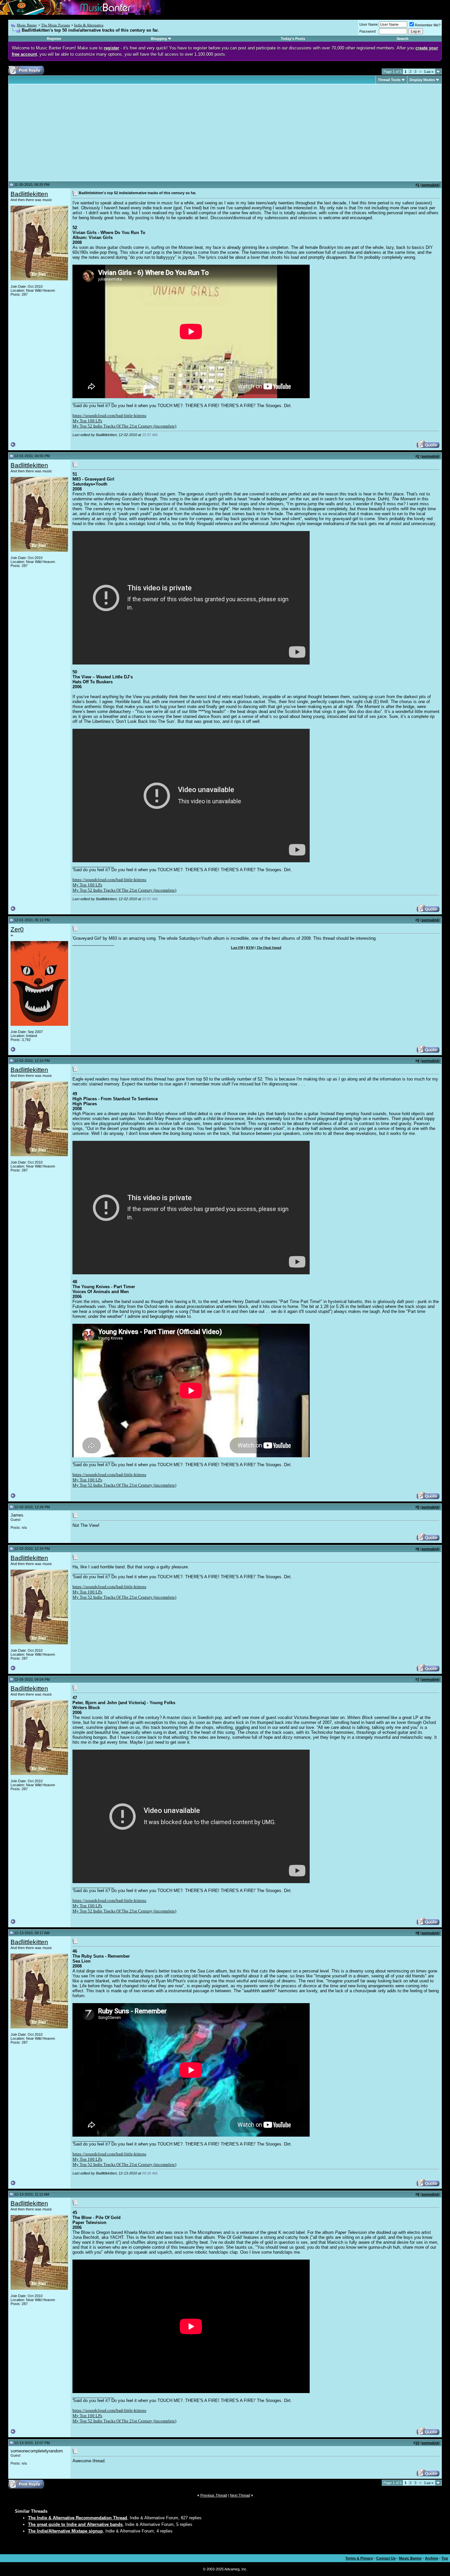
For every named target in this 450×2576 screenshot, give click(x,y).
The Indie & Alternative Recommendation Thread (78, 2518)
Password (367, 31)
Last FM (237, 947)
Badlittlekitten (29, 194)
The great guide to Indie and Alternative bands (75, 2524)
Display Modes (422, 80)
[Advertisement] (66, 133)
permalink (430, 185)
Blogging (159, 39)
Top (445, 2558)
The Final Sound (269, 947)
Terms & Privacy (359, 2558)
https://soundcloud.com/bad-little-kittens (109, 415)
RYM (250, 947)
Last (429, 72)
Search (403, 39)
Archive (432, 2558)
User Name (369, 24)
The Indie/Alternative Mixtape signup (65, 2531)
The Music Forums (56, 25)
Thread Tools (389, 80)
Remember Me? (428, 25)
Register (54, 39)
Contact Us (386, 2558)
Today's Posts (293, 39)
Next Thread (240, 2495)
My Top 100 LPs (87, 421)
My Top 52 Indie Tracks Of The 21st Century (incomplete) (124, 426)
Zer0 (17, 929)
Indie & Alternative (89, 25)
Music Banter (27, 25)
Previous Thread (214, 2495)
